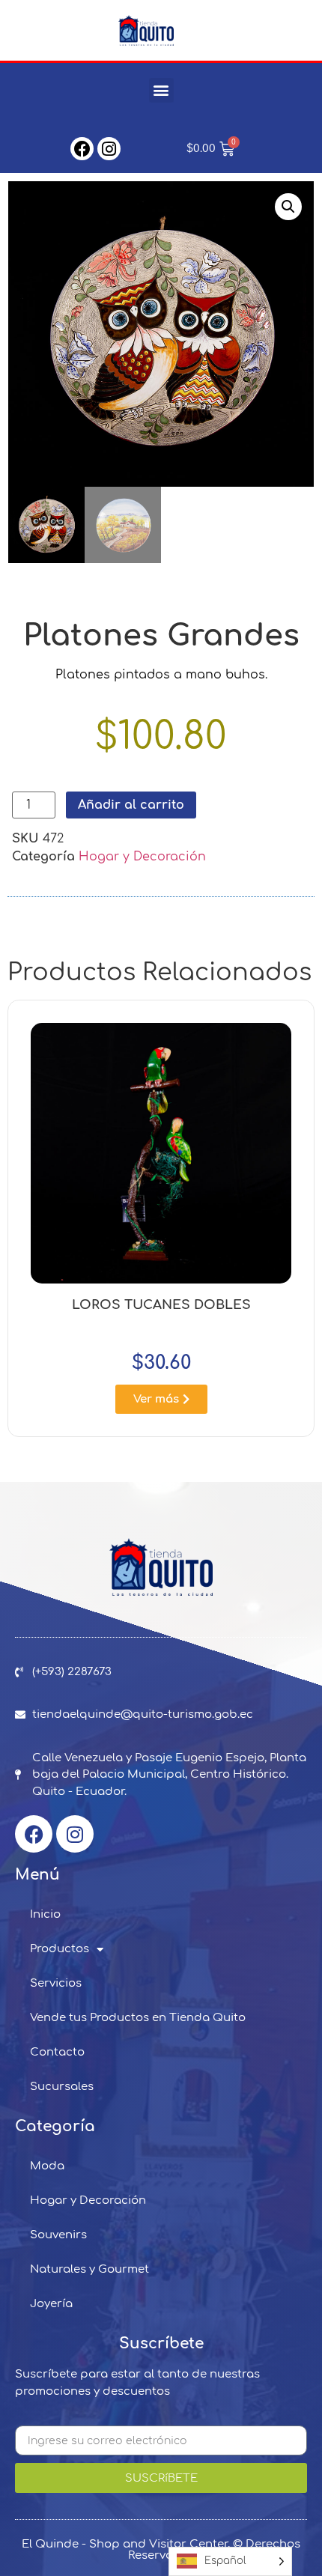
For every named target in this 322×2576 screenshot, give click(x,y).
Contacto (57, 2052)
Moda (47, 2166)
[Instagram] (109, 149)
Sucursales (62, 2087)
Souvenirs (58, 2235)
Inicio (45, 1914)
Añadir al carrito (131, 805)
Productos (60, 1949)
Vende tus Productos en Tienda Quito (138, 2018)
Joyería (51, 2304)
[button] (161, 90)
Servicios (56, 1983)
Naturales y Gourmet (89, 2269)
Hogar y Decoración (142, 857)
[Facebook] (82, 149)
